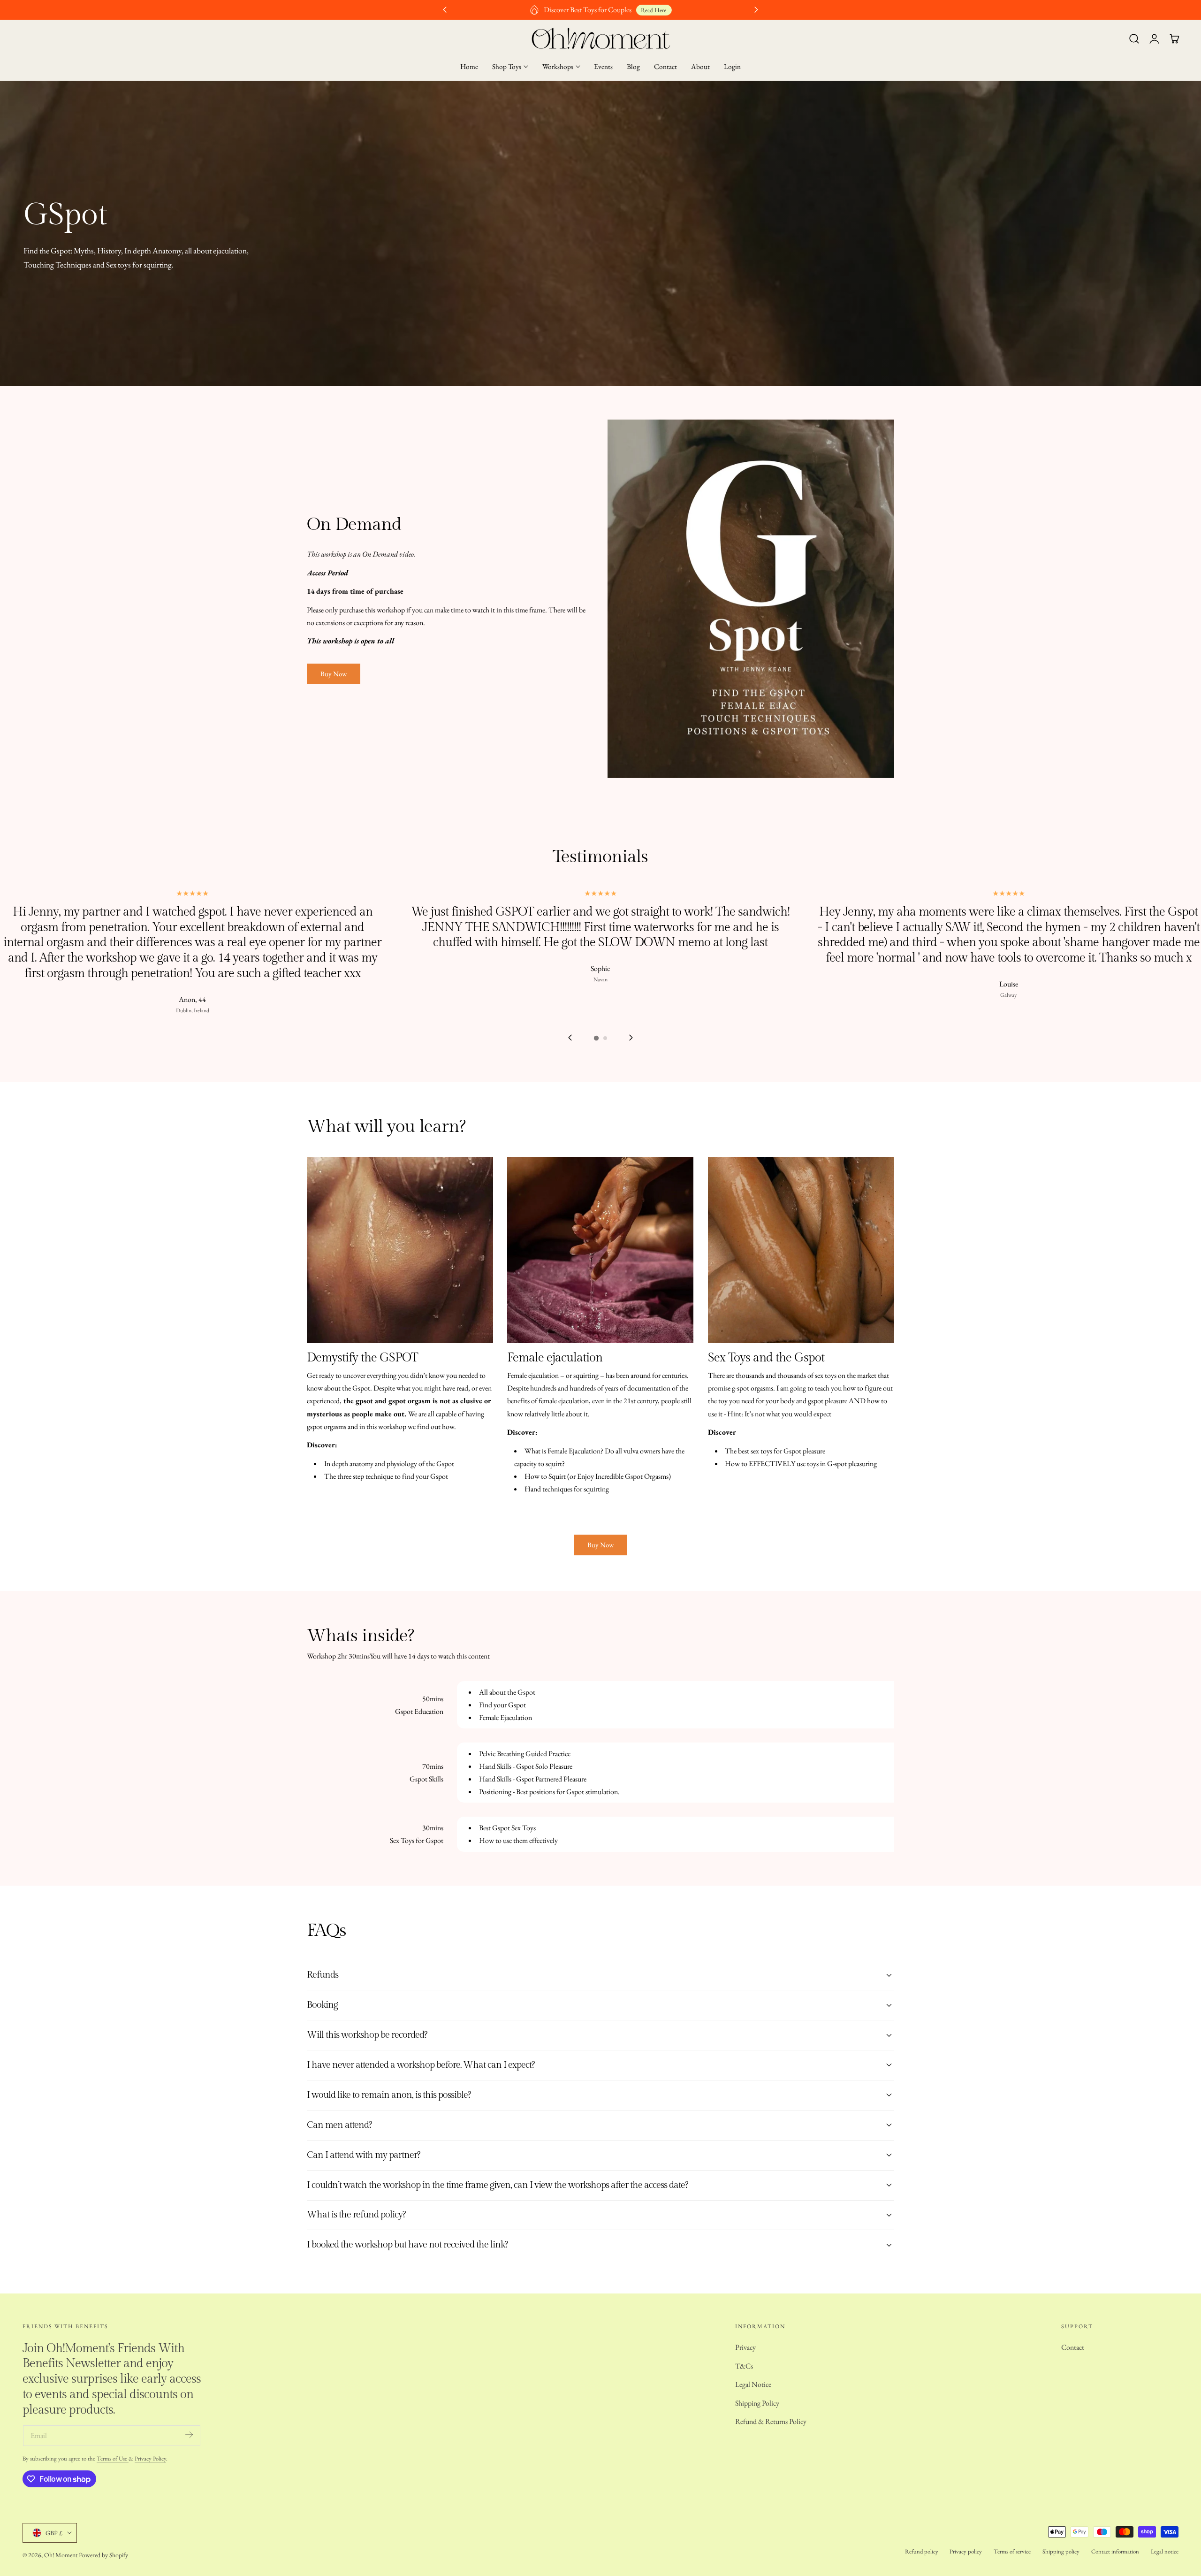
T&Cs (744, 2366)
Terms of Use (113, 2458)
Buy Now (334, 674)
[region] (600, 967)
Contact (1073, 2347)
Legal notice (1165, 2551)
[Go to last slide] (570, 1037)
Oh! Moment (61, 2555)
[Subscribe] (189, 2435)
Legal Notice (753, 2384)
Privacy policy (966, 2551)
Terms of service (1012, 2551)
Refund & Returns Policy (771, 2421)
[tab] (596, 1038)
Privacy (745, 2347)
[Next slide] (631, 1037)
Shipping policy (1061, 2551)
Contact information (1115, 2551)
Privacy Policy (150, 2458)
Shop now (627, 10)
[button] (1134, 39)
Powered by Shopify (103, 2555)
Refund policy (922, 2551)
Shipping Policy (757, 2403)
